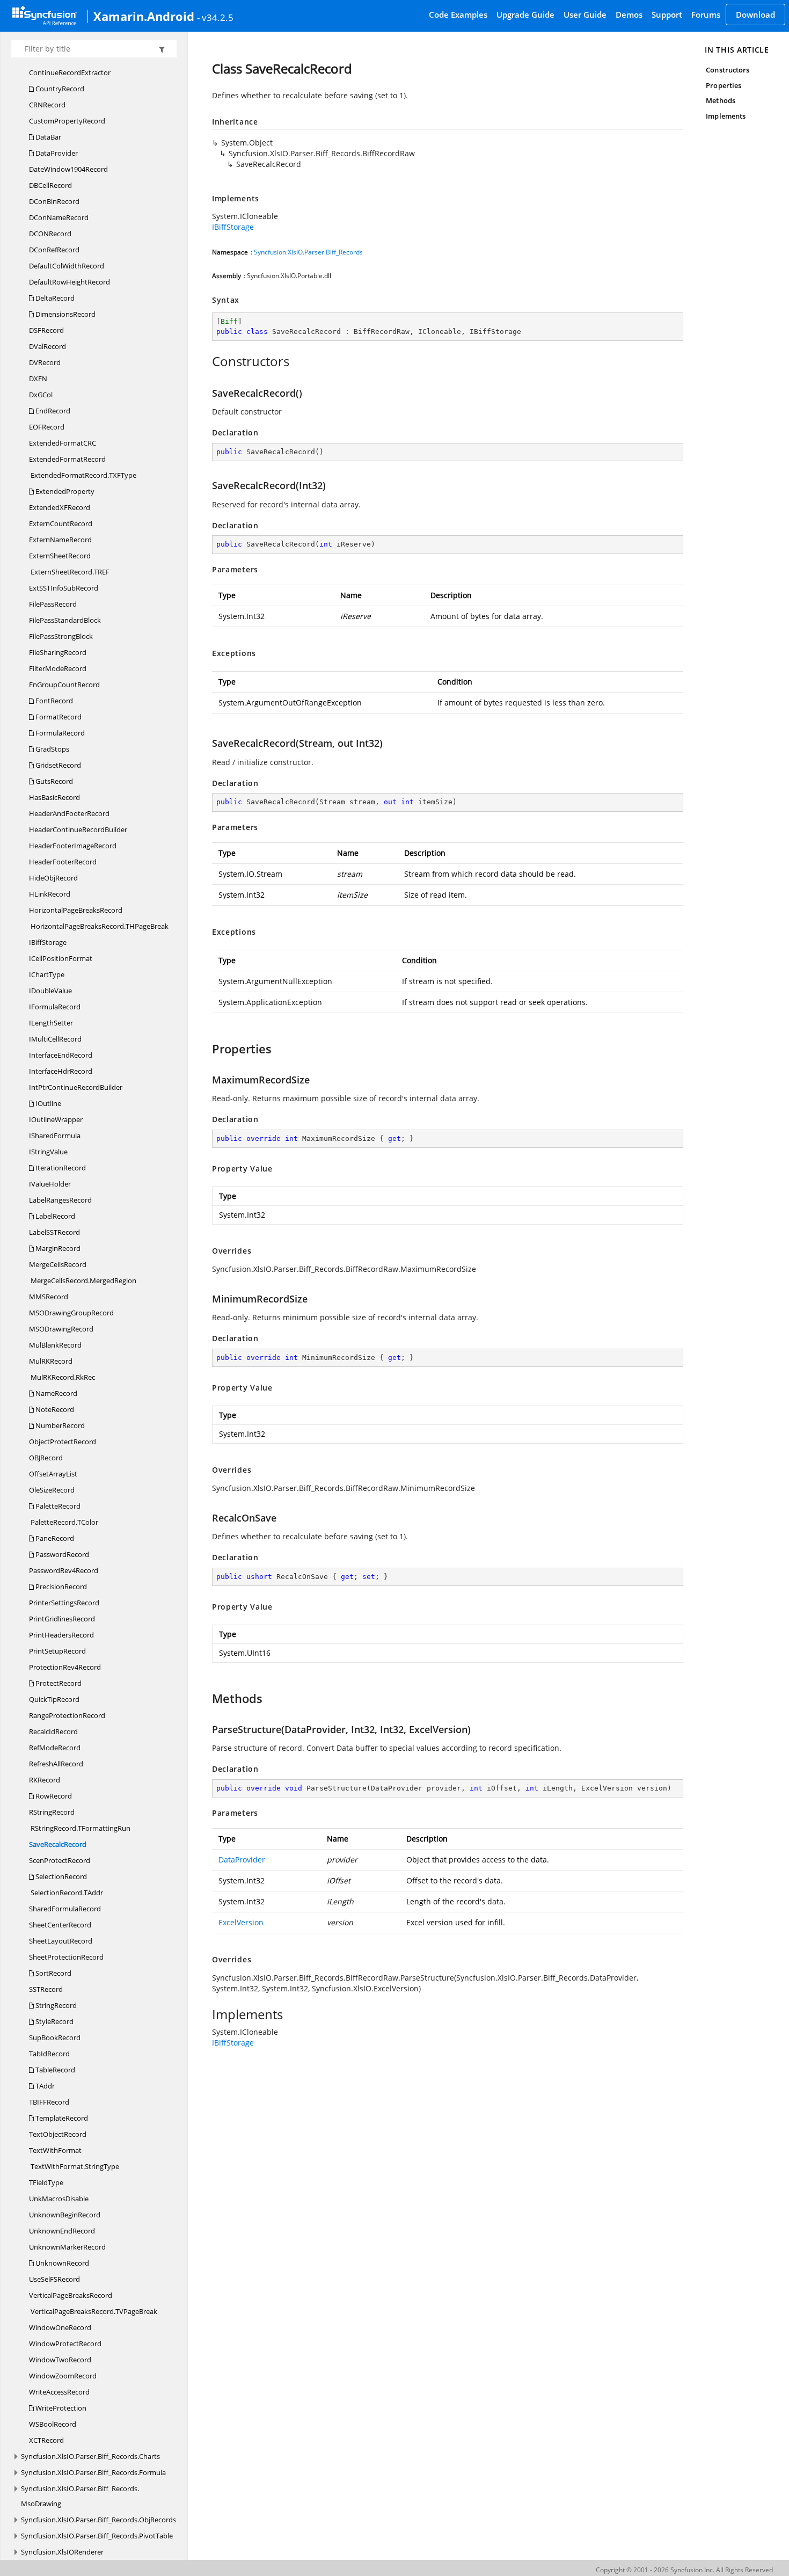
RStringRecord (52, 1812)
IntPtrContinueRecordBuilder (76, 1087)
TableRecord (54, 2070)
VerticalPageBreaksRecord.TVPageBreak (93, 2311)
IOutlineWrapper (56, 1119)
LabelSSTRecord (54, 1232)
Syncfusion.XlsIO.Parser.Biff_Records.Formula (93, 2472)
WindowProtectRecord (65, 2344)
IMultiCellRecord (55, 1039)
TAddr (44, 2086)
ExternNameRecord (60, 540)
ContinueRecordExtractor (70, 72)
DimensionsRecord (65, 314)
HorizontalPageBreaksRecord (76, 910)
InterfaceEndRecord (61, 1055)
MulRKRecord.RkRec (62, 1377)
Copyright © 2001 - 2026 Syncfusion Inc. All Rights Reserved (684, 2570)
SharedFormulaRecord (65, 1909)
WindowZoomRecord (63, 2376)
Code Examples (458, 14)
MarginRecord (57, 1248)
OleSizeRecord (52, 1490)
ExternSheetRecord (60, 556)
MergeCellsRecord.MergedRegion (83, 1280)
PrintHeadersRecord (61, 1635)
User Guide (585, 14)
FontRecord (53, 701)
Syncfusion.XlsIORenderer (62, 2552)
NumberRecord (59, 1425)
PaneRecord (54, 1538)
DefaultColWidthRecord (67, 266)
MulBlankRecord (55, 1345)
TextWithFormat (55, 2150)
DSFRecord (46, 330)
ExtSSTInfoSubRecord (64, 588)
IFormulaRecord (55, 1007)
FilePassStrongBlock (61, 636)
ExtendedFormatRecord (67, 459)
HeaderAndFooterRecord (69, 813)
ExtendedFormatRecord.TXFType (83, 475)
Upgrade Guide (525, 14)
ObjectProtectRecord (63, 1442)
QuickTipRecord (54, 1699)
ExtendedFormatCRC (63, 443)
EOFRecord (47, 427)
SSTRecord (46, 1989)
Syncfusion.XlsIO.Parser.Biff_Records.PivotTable (97, 2536)
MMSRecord (49, 1297)
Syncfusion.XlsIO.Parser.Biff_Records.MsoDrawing (80, 2496)
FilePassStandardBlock (65, 620)
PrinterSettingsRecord (64, 1603)
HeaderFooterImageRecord (73, 846)
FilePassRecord (53, 604)
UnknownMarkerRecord (67, 2247)
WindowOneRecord (60, 2327)
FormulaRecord (59, 733)
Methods (720, 100)
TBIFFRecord (49, 2102)
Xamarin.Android (144, 16)
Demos (629, 14)
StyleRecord (54, 2021)
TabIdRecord (49, 2054)
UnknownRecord (61, 2263)
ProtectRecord (58, 1683)
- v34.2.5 (215, 17)
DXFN (38, 379)
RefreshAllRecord (56, 1764)
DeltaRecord (54, 298)
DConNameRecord (59, 217)
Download (755, 14)
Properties (724, 85)
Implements (726, 116)
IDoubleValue (50, 991)
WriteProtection (60, 2408)
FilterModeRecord (58, 668)
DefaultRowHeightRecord (70, 282)
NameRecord (56, 1393)
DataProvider (56, 153)
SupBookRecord (55, 2037)
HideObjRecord (53, 878)
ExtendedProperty (64, 491)
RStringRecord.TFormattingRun (80, 1828)
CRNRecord (47, 105)
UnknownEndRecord (62, 2231)
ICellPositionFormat (61, 958)
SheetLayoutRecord (61, 1941)
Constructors (728, 70)
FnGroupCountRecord (64, 685)
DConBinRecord (54, 201)
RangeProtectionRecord (67, 1715)
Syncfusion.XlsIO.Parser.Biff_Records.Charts (90, 2456)
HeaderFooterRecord (63, 862)
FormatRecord (58, 717)
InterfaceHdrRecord (61, 1071)
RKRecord (45, 1780)
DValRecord (48, 346)
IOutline (48, 1103)
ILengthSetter (51, 1023)
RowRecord (53, 1796)
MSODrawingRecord (61, 1329)
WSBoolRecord (53, 2424)
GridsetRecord (57, 765)
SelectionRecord (60, 1876)
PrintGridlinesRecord (62, 1619)
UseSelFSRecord (54, 2279)
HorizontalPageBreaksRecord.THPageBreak (99, 926)
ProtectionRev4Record (65, 1667)
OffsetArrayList (53, 1474)
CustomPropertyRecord (67, 121)
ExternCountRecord (61, 523)
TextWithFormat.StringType (74, 2166)
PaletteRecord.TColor (64, 1522)
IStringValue (48, 1152)
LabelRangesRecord (60, 1200)
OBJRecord (46, 1458)
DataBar (48, 137)
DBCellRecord (50, 185)
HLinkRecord (50, 894)
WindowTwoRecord (60, 2360)
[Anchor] (206, 361)
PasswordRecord (61, 1554)
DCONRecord (50, 234)
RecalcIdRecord (53, 1731)
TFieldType (46, 2182)
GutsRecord (53, 781)
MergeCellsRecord (58, 1264)
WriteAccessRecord (59, 2392)
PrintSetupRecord (57, 1651)
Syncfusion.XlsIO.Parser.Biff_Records (308, 252)
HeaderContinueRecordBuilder (78, 829)
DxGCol (41, 395)
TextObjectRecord (58, 2134)
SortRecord (53, 1973)
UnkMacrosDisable (59, 2199)
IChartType (47, 974)
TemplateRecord (61, 2118)
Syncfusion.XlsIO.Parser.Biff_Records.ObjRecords (98, 2520)
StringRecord (55, 2005)
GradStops (52, 749)
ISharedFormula (55, 1136)
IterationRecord (60, 1168)
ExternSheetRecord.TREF (69, 572)
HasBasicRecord (54, 797)
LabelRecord (54, 1216)
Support (667, 14)
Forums (706, 14)
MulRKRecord (51, 1361)
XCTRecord (46, 2440)
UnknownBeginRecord (65, 2215)
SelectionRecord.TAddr (66, 1893)
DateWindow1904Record (68, 169)
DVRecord (45, 362)
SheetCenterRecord (60, 1925)
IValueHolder (50, 1184)
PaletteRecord (57, 1506)
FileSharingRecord (58, 652)
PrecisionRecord (60, 1587)
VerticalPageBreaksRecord (71, 2295)
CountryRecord (59, 89)
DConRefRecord (54, 250)
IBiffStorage (48, 942)
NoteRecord (54, 1409)
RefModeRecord (55, 1748)
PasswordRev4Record (64, 1570)
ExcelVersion (241, 1922)
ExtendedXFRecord (60, 507)
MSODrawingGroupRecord (71, 1313)
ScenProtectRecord (60, 1860)
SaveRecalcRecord (58, 1844)
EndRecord (52, 411)
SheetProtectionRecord (66, 1957)
